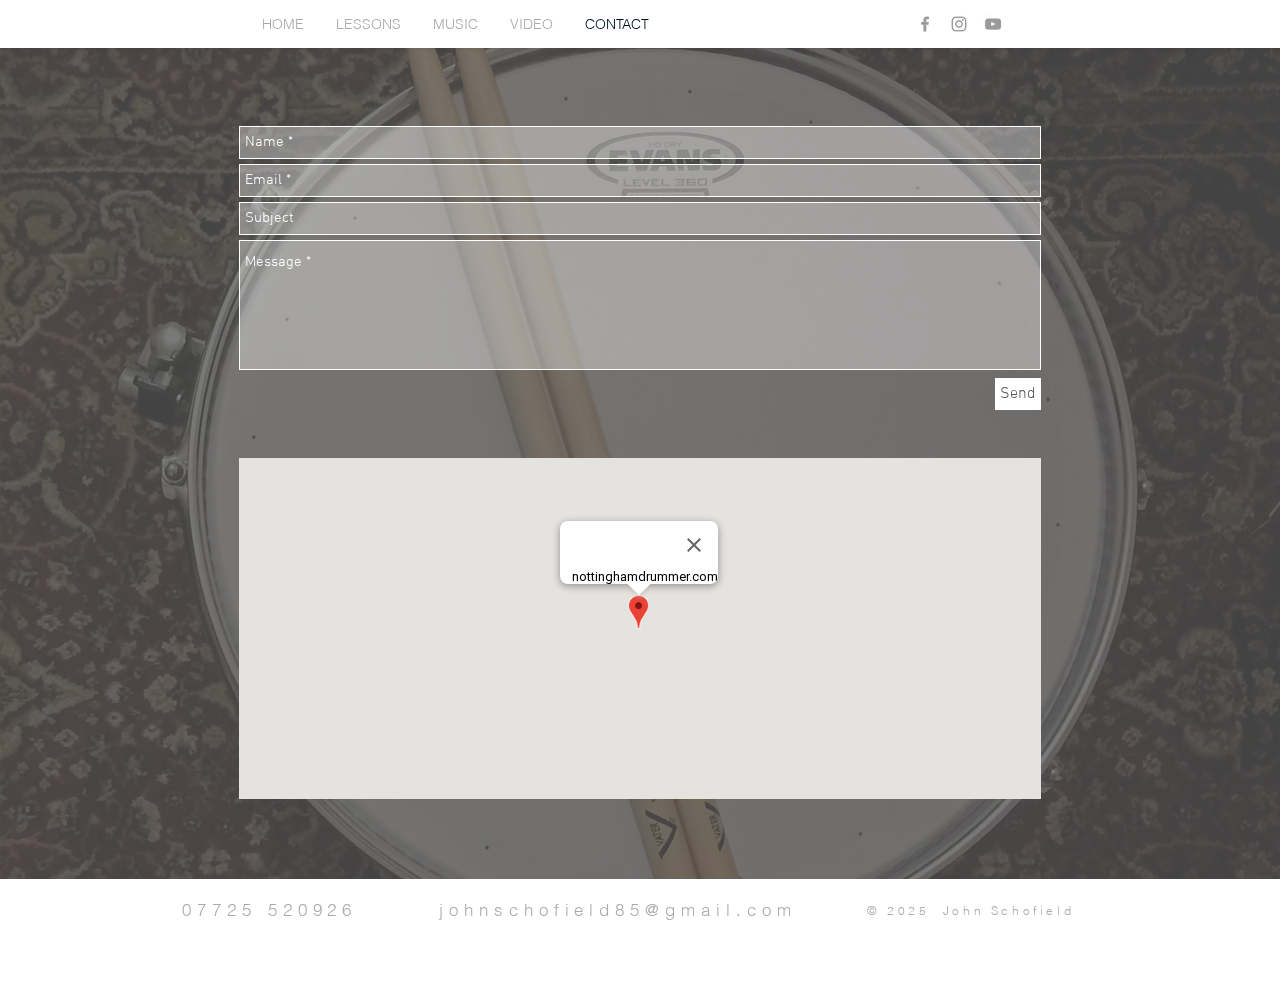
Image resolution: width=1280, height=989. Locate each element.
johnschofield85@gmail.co (608, 909)
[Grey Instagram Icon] (959, 24)
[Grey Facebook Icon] (925, 24)
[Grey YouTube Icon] (993, 24)
